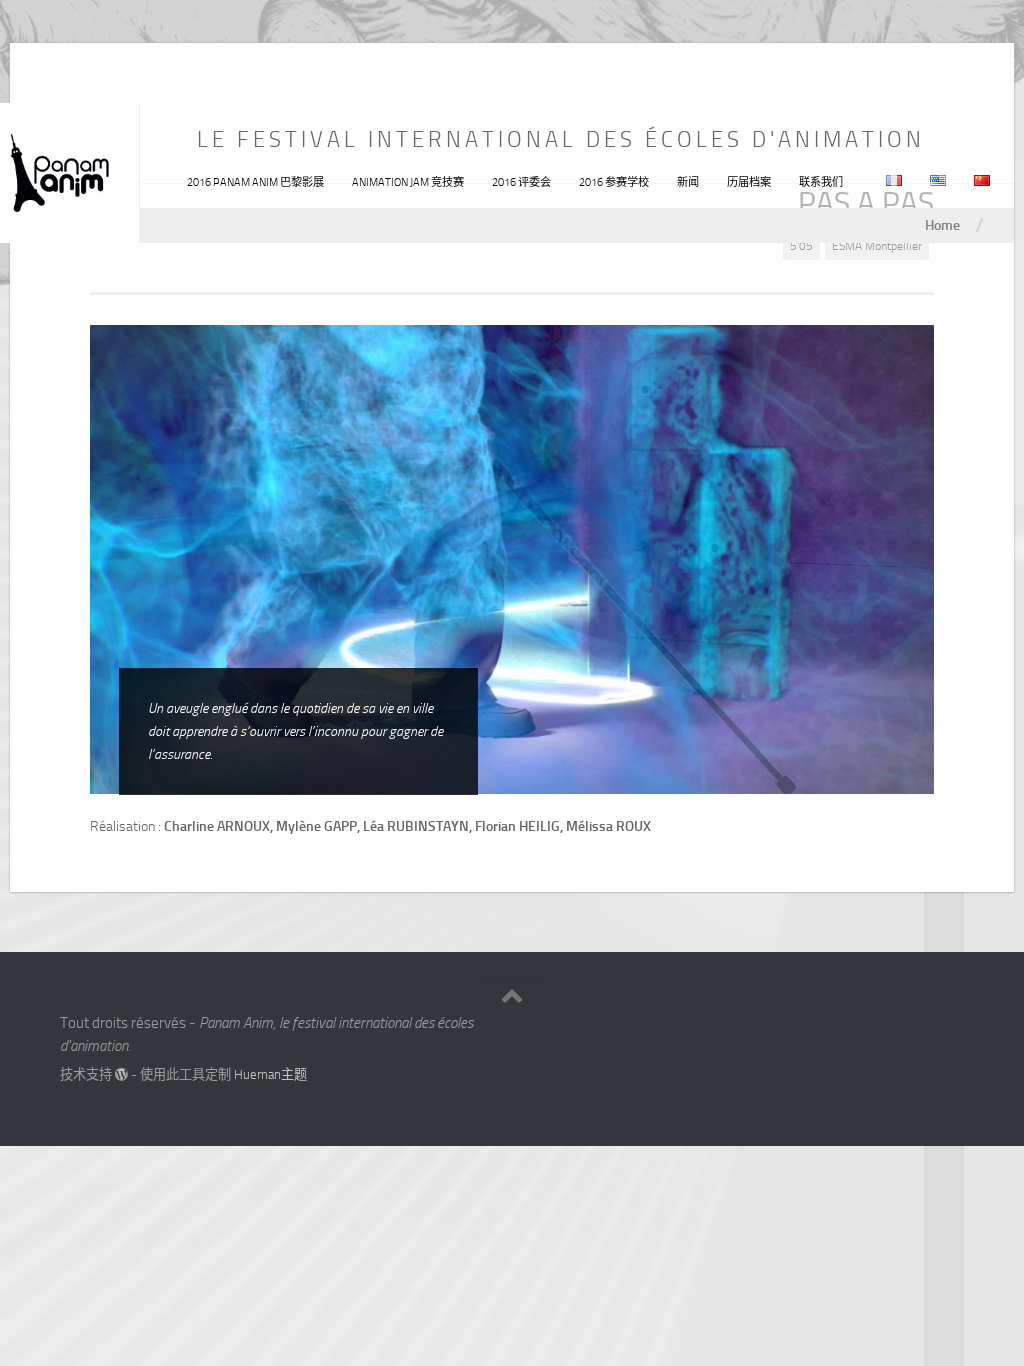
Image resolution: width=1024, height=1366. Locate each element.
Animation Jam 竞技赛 (408, 182)
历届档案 (749, 182)
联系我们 (821, 182)
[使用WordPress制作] (121, 1074)
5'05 (801, 246)
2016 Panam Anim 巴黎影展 (255, 182)
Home (942, 225)
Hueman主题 (270, 1074)
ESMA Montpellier (877, 246)
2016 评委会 (521, 182)
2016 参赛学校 (614, 182)
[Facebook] (914, 1030)
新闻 (688, 182)
